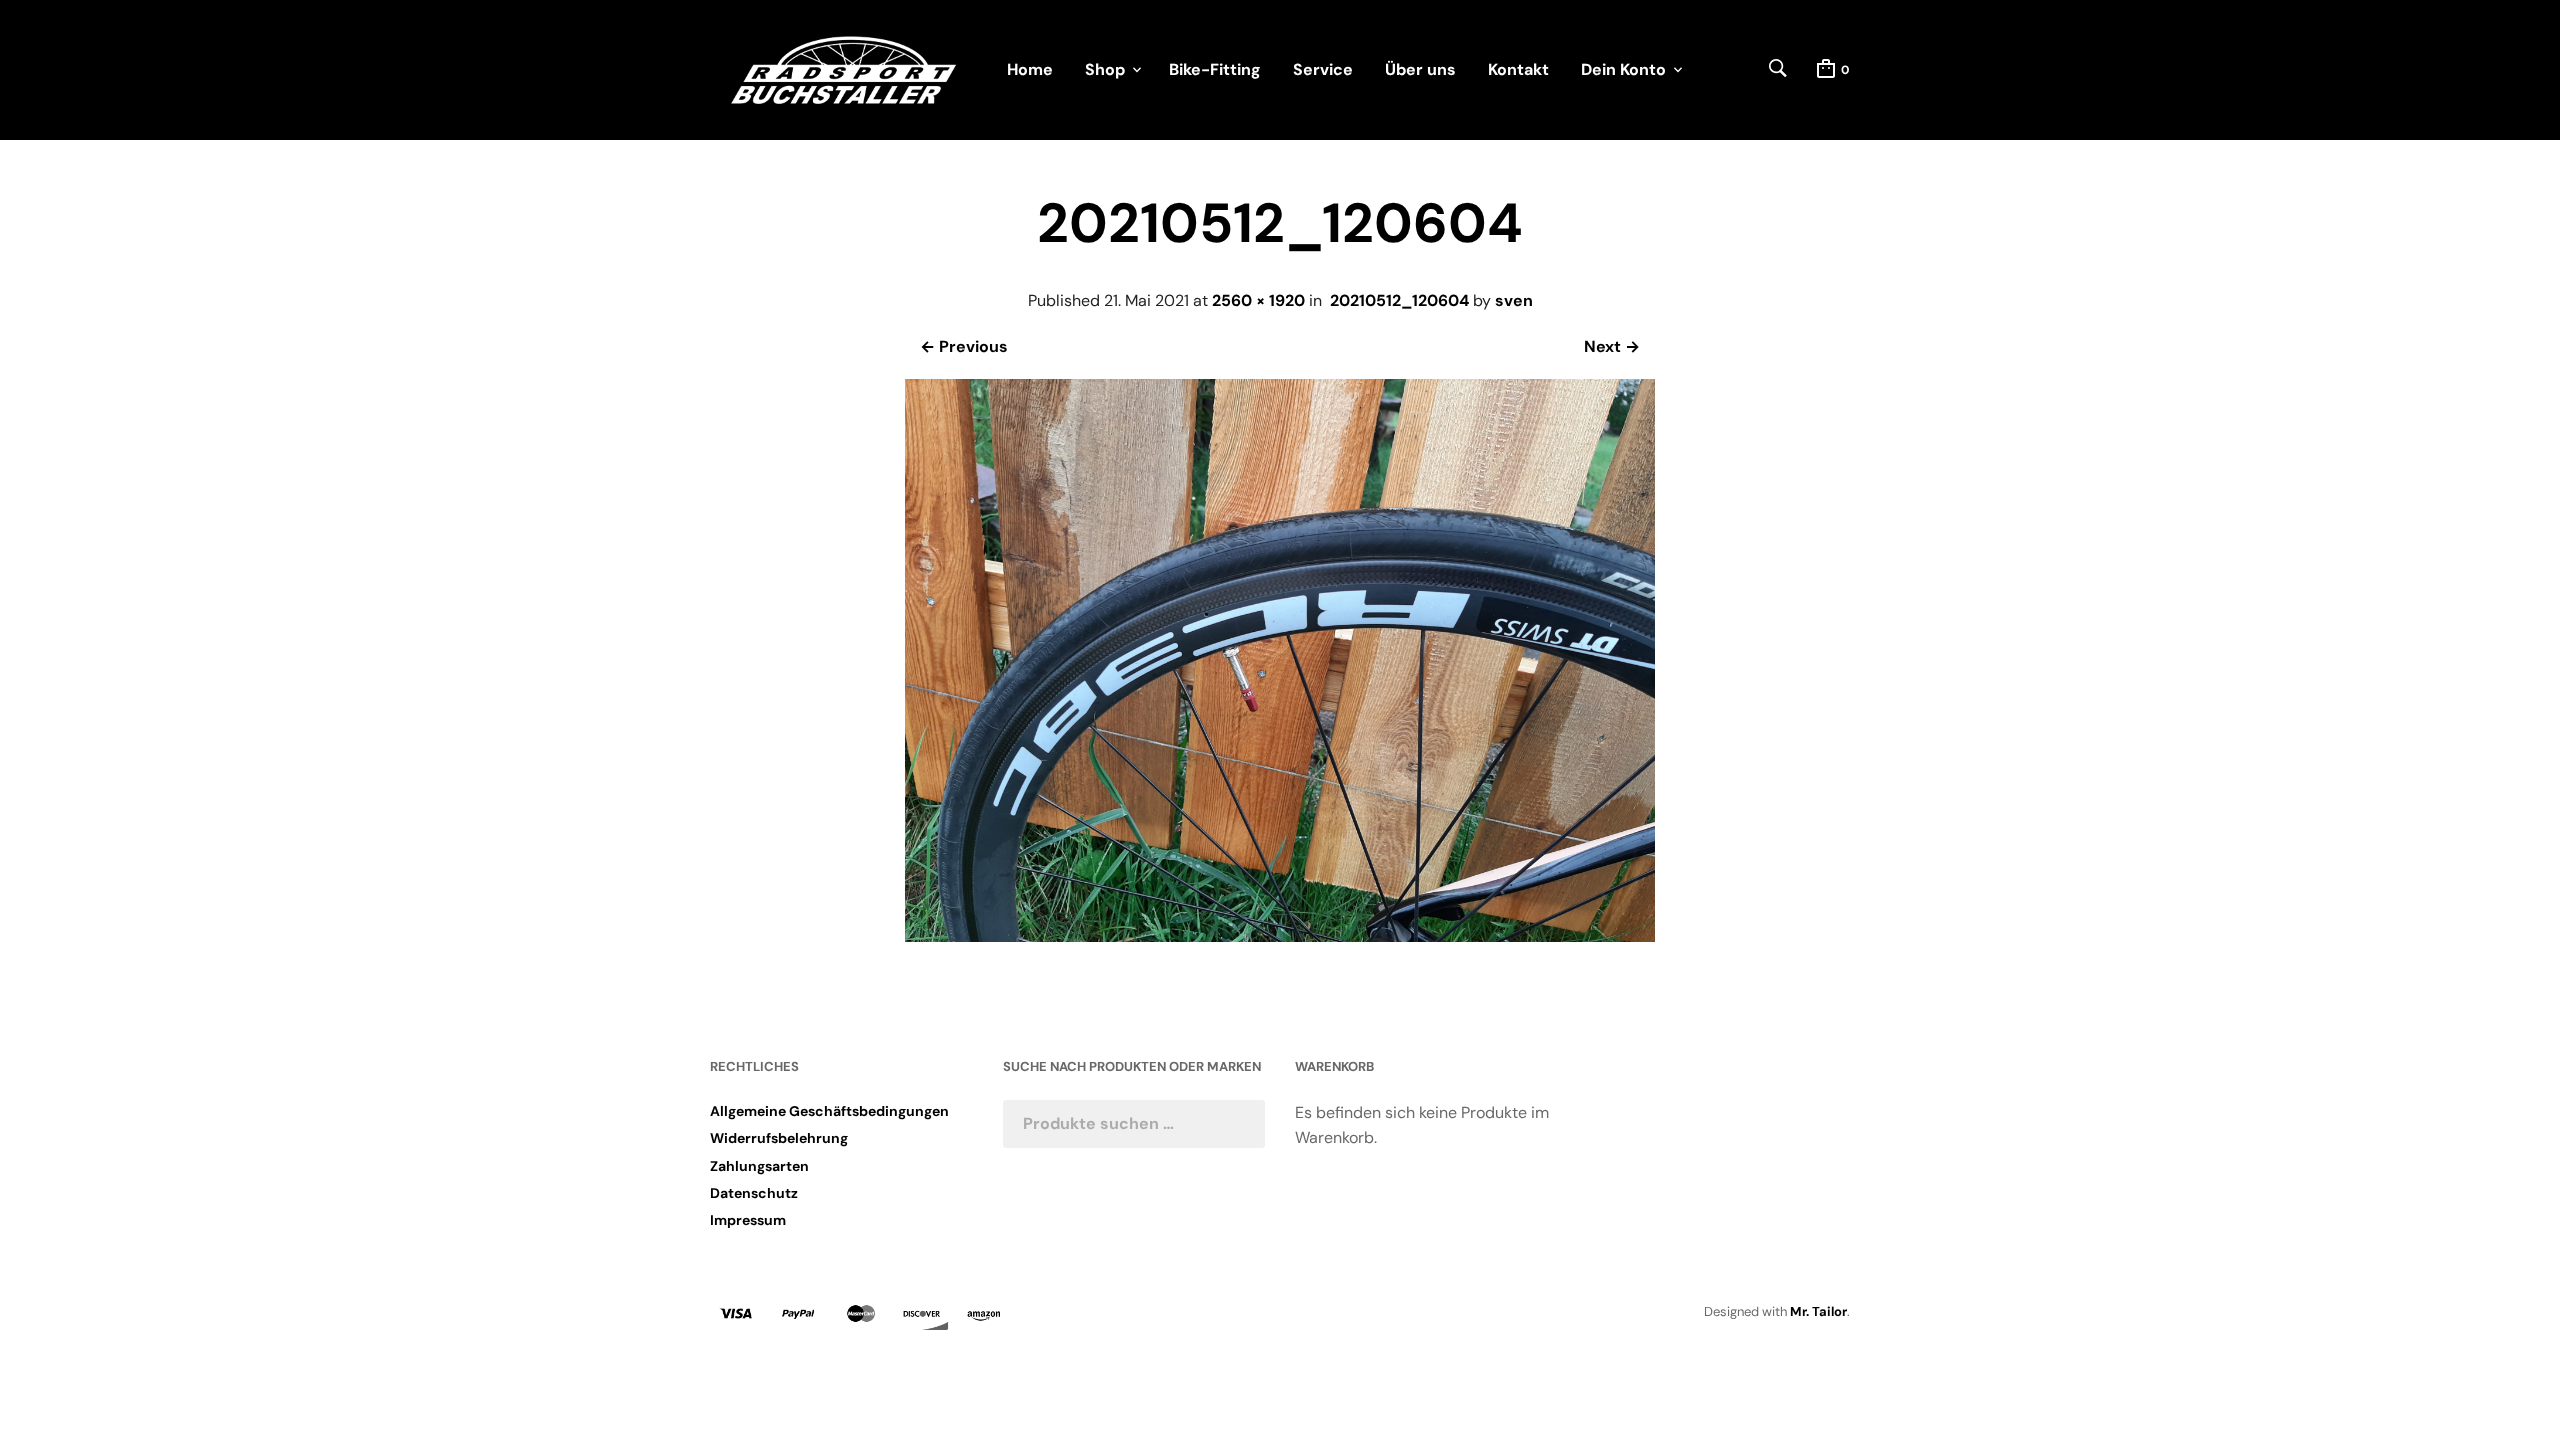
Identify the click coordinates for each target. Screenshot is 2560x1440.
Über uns (1420, 69)
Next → (1612, 346)
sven (1514, 300)
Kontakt (1518, 69)
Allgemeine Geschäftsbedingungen (829, 1111)
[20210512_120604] (1280, 936)
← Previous (964, 346)
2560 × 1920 (1258, 300)
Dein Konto (1623, 69)
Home (1030, 69)
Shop (1105, 69)
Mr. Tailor (1818, 1311)
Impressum (748, 1220)
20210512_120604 (1399, 300)
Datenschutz (754, 1193)
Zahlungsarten (759, 1166)
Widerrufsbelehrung (779, 1138)
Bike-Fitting (1215, 69)
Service (1323, 69)
